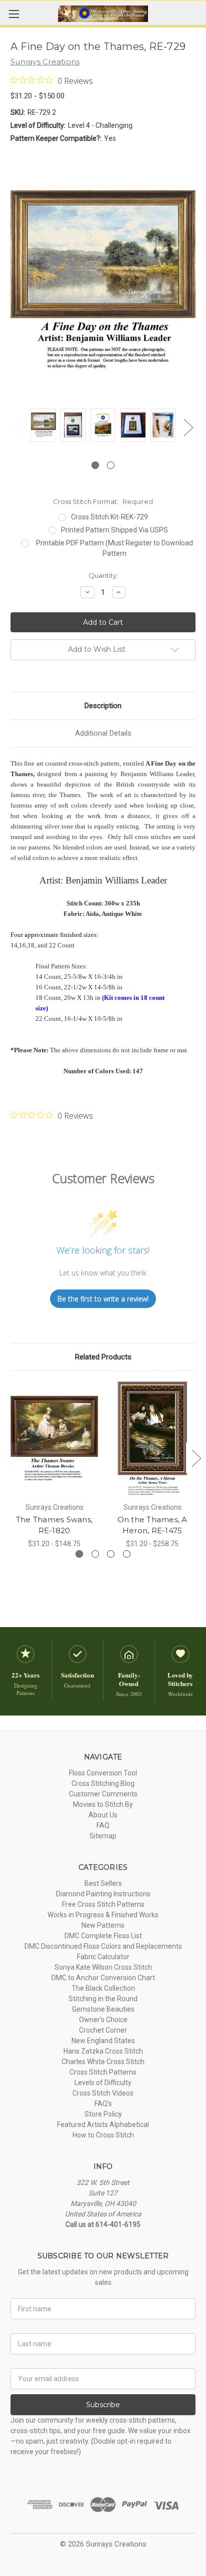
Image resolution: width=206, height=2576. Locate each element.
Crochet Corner (103, 2030)
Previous (18, 427)
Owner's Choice (103, 2020)
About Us (103, 1815)
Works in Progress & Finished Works (103, 1915)
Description (103, 706)
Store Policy (103, 2114)
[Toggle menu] (14, 14)
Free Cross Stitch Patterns (103, 1904)
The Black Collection (103, 1988)
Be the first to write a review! (103, 1299)
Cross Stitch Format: (103, 501)
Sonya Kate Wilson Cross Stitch (103, 1967)
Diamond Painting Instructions (103, 1894)
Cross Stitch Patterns (103, 2072)
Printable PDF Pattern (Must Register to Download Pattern (114, 548)
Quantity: (103, 575)
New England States (103, 2041)
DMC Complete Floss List (103, 1936)
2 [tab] (111, 465)
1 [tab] (95, 465)
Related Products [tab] (103, 1357)
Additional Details (103, 733)
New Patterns (103, 1925)
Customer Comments (103, 1794)
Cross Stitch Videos (103, 2093)
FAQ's (103, 2104)
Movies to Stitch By (103, 1804)
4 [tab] (127, 1554)
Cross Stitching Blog (103, 1783)
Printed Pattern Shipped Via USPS (114, 530)
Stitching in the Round (103, 1999)
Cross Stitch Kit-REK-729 (109, 517)
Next (188, 427)
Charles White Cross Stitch (103, 2062)
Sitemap (103, 1836)
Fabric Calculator (103, 1957)
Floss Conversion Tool (103, 1773)
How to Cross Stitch (103, 2135)
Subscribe (103, 2405)
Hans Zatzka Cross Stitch (103, 2051)
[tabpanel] (43, 427)
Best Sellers (103, 1883)
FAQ (103, 1825)
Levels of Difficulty (103, 2083)
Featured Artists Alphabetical (103, 2125)
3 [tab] (111, 1554)
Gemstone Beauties (103, 2009)
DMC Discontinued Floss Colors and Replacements (103, 1946)
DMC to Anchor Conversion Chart (103, 1978)
